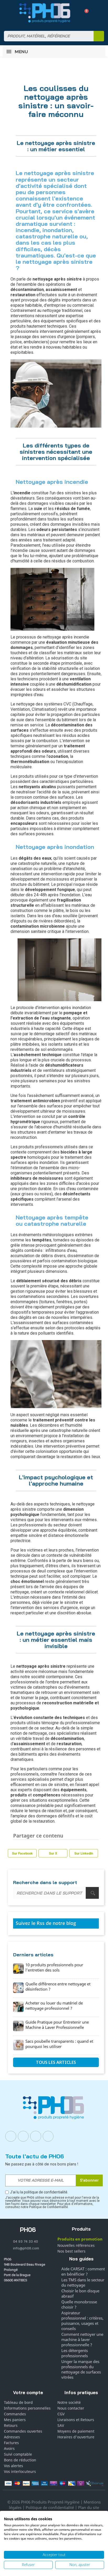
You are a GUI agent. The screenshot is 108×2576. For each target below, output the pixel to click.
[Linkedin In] (36, 2136)
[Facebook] (11, 2136)
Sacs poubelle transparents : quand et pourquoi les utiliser (59, 2044)
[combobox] (45, 36)
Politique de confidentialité (50, 2507)
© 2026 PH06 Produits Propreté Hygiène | (45, 2502)
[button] (85, 13)
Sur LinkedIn (84, 1853)
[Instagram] (23, 2136)
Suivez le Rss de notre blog (46, 1923)
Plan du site (89, 2507)
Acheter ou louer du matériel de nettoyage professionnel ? (54, 2006)
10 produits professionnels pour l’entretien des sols (54, 1967)
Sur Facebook (22, 1853)
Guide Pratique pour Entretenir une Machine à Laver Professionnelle (57, 2025)
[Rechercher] (99, 36)
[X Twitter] (48, 2136)
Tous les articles (56, 2062)
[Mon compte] (75, 13)
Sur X (53, 1853)
